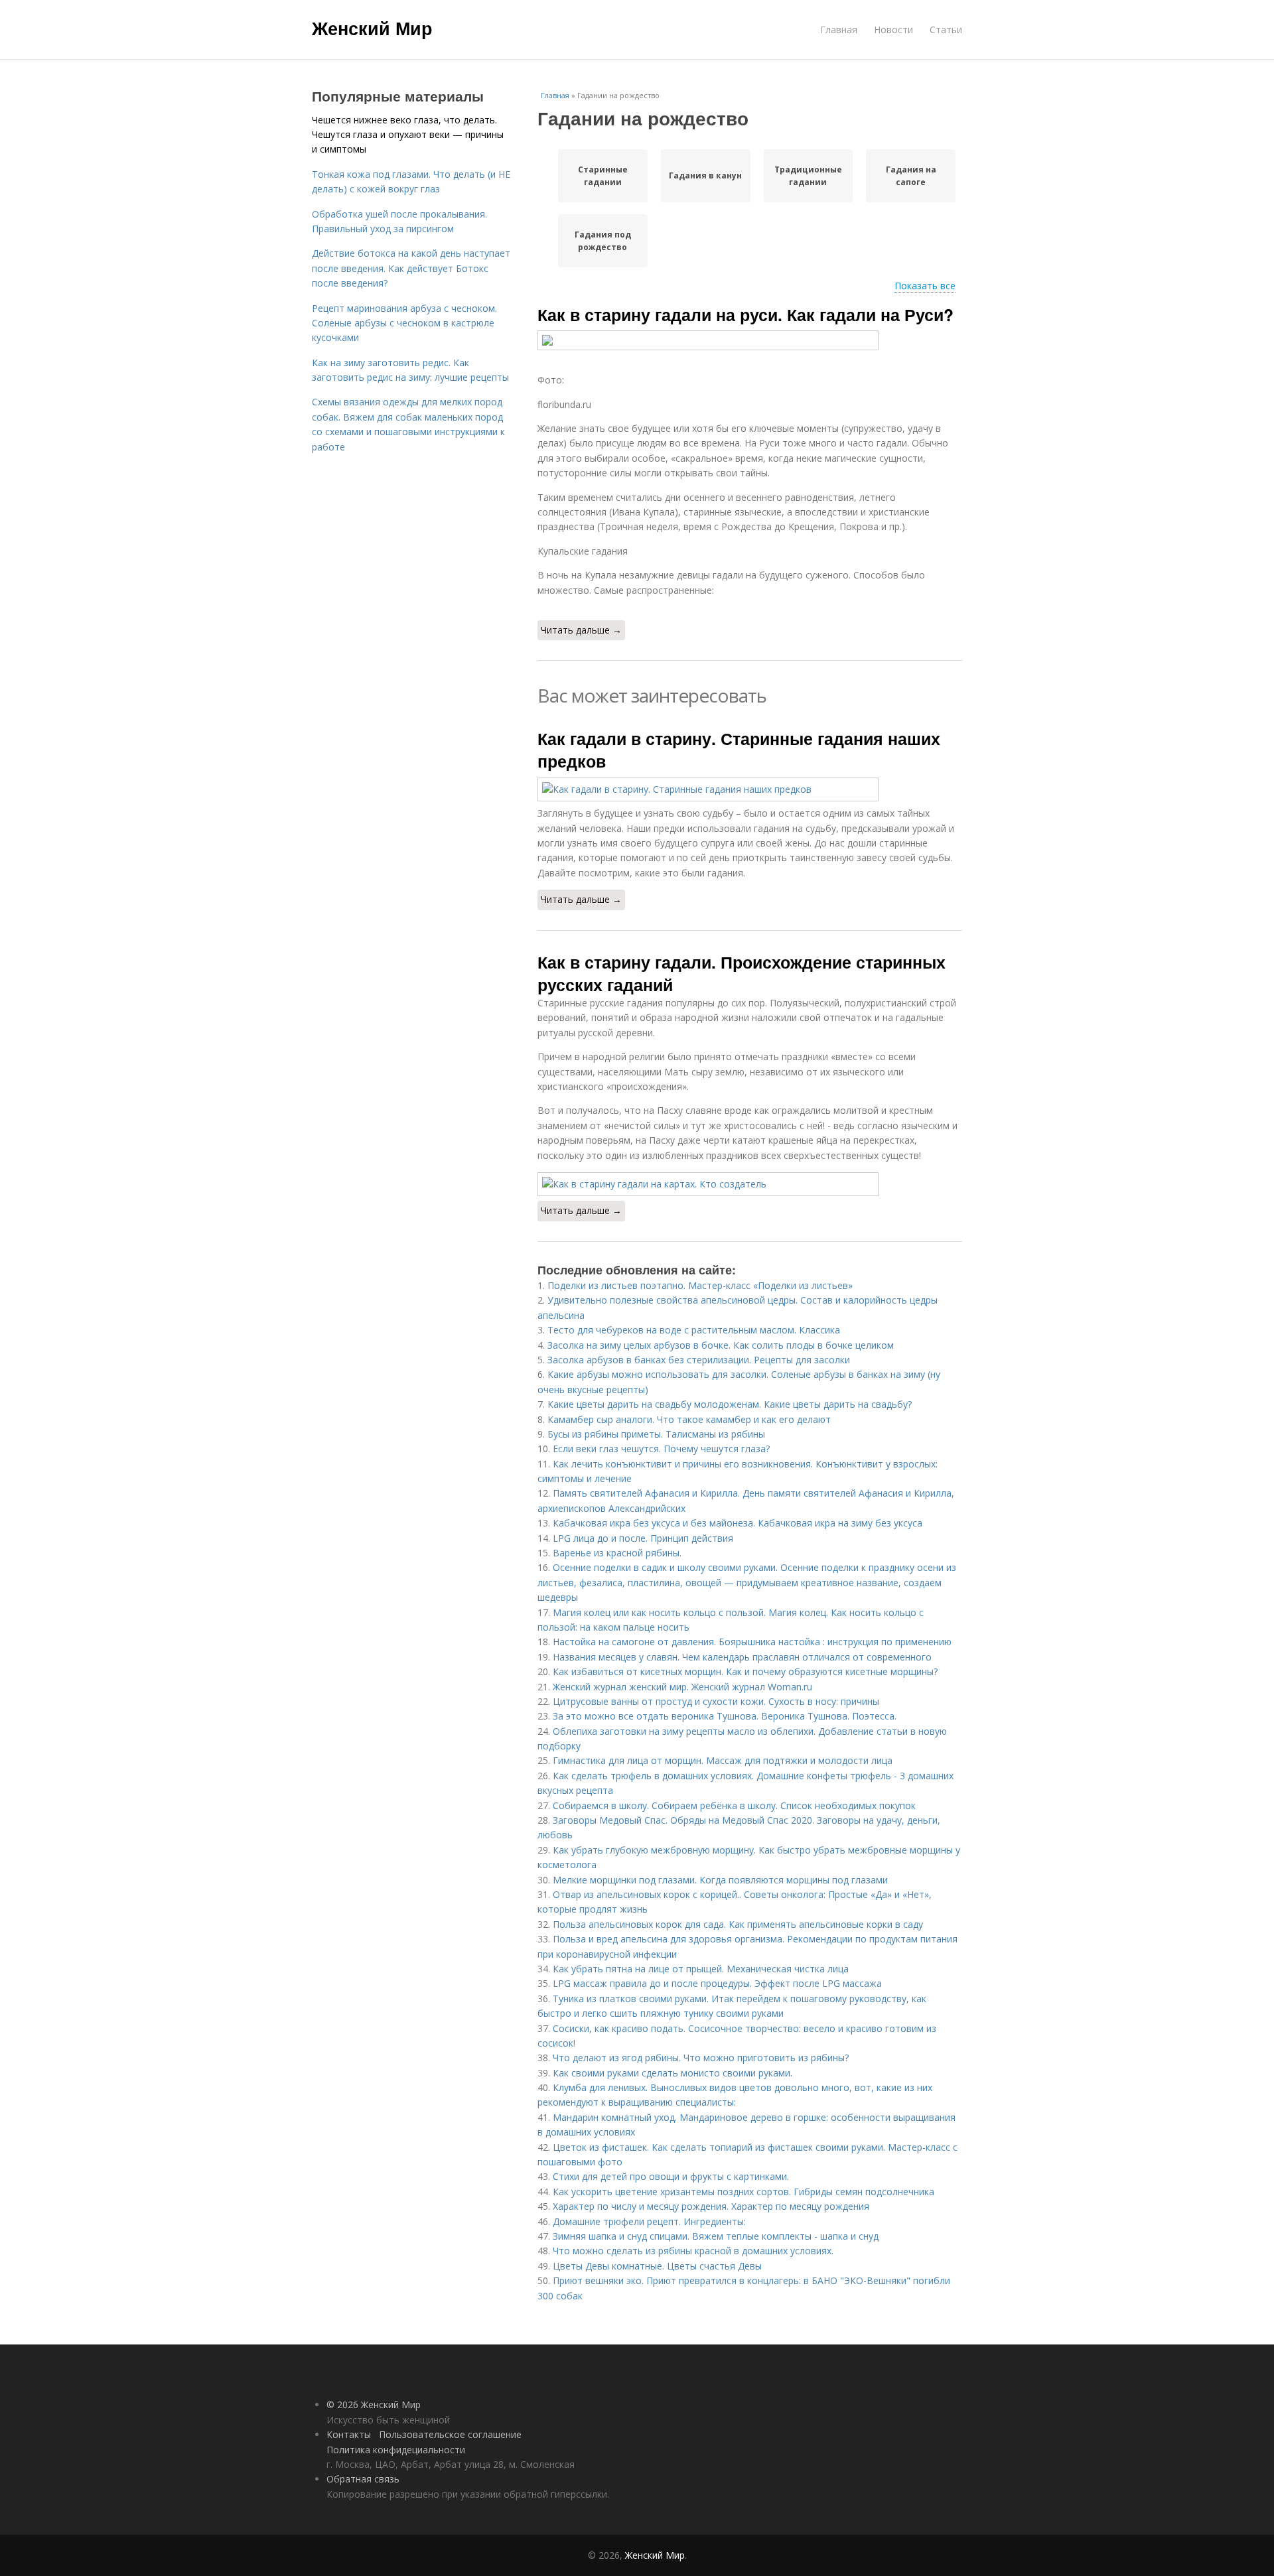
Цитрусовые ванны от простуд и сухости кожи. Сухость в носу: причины (716, 1701)
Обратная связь (363, 2479)
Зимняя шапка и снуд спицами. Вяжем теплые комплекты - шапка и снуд (716, 2236)
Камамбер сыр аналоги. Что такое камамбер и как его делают (689, 1419)
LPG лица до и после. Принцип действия (643, 1538)
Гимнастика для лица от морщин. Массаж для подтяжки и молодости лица (723, 1760)
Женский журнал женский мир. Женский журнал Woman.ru (682, 1687)
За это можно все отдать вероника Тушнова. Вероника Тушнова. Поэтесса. (725, 1716)
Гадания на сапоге (911, 176)
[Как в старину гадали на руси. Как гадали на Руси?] (750, 340)
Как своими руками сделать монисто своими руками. (672, 2073)
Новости (893, 30)
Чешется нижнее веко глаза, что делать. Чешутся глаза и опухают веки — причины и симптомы (408, 135)
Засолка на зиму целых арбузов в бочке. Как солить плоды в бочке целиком (721, 1345)
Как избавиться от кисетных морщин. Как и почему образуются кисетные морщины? (745, 1671)
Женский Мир (372, 28)
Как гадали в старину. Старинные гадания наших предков (739, 750)
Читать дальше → (581, 630)
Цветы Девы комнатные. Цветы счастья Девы (657, 2266)
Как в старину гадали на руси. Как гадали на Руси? (745, 314)
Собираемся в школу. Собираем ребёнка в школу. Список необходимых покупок (734, 1805)
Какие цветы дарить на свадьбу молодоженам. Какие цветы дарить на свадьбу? (730, 1404)
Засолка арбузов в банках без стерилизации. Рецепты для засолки (699, 1360)
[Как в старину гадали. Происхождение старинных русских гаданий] (750, 1184)
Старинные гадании (603, 176)
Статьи (946, 30)
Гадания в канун (705, 175)
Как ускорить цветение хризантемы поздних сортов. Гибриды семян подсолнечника (743, 2192)
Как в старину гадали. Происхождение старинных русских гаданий (742, 973)
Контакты (349, 2434)
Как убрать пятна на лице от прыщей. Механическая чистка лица (701, 1969)
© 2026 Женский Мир (374, 2405)
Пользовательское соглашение (450, 2434)
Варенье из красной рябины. (620, 1553)
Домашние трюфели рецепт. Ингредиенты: (649, 2221)
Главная (839, 30)
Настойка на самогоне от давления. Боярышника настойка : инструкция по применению (752, 1642)
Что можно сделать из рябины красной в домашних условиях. (693, 2251)
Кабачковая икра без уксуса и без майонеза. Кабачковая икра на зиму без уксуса (738, 1523)
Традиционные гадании (808, 176)
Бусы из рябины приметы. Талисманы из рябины (656, 1434)
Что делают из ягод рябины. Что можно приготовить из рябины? (701, 2058)
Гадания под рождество (603, 241)
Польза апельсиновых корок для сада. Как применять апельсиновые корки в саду (738, 1924)
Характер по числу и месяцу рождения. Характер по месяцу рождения (711, 2206)
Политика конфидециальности (396, 2450)
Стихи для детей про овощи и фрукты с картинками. (671, 2176)
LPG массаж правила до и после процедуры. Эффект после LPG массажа (717, 1983)
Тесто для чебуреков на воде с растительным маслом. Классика (694, 1330)
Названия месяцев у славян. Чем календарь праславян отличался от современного (742, 1657)
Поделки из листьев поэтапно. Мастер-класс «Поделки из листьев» (700, 1285)
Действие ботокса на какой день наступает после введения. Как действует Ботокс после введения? (411, 268)
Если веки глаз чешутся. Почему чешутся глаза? (661, 1449)
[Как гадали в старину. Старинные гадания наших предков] (750, 789)
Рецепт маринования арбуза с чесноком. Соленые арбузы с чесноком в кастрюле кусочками (404, 323)
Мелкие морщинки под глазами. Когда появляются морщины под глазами (720, 1880)
